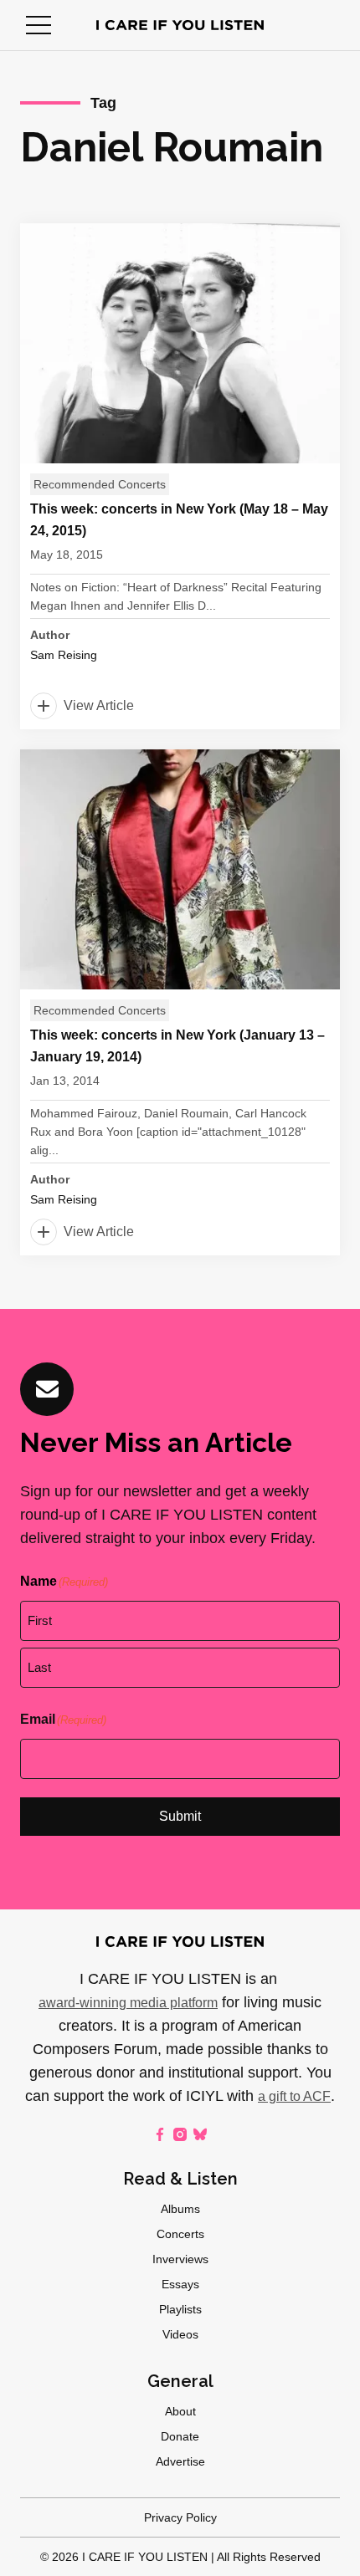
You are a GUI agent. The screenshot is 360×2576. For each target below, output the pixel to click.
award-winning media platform (128, 2003)
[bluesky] (200, 2134)
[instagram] (180, 2134)
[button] (39, 25)
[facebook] (160, 2134)
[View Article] (180, 476)
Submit (180, 1816)
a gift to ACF (294, 2096)
